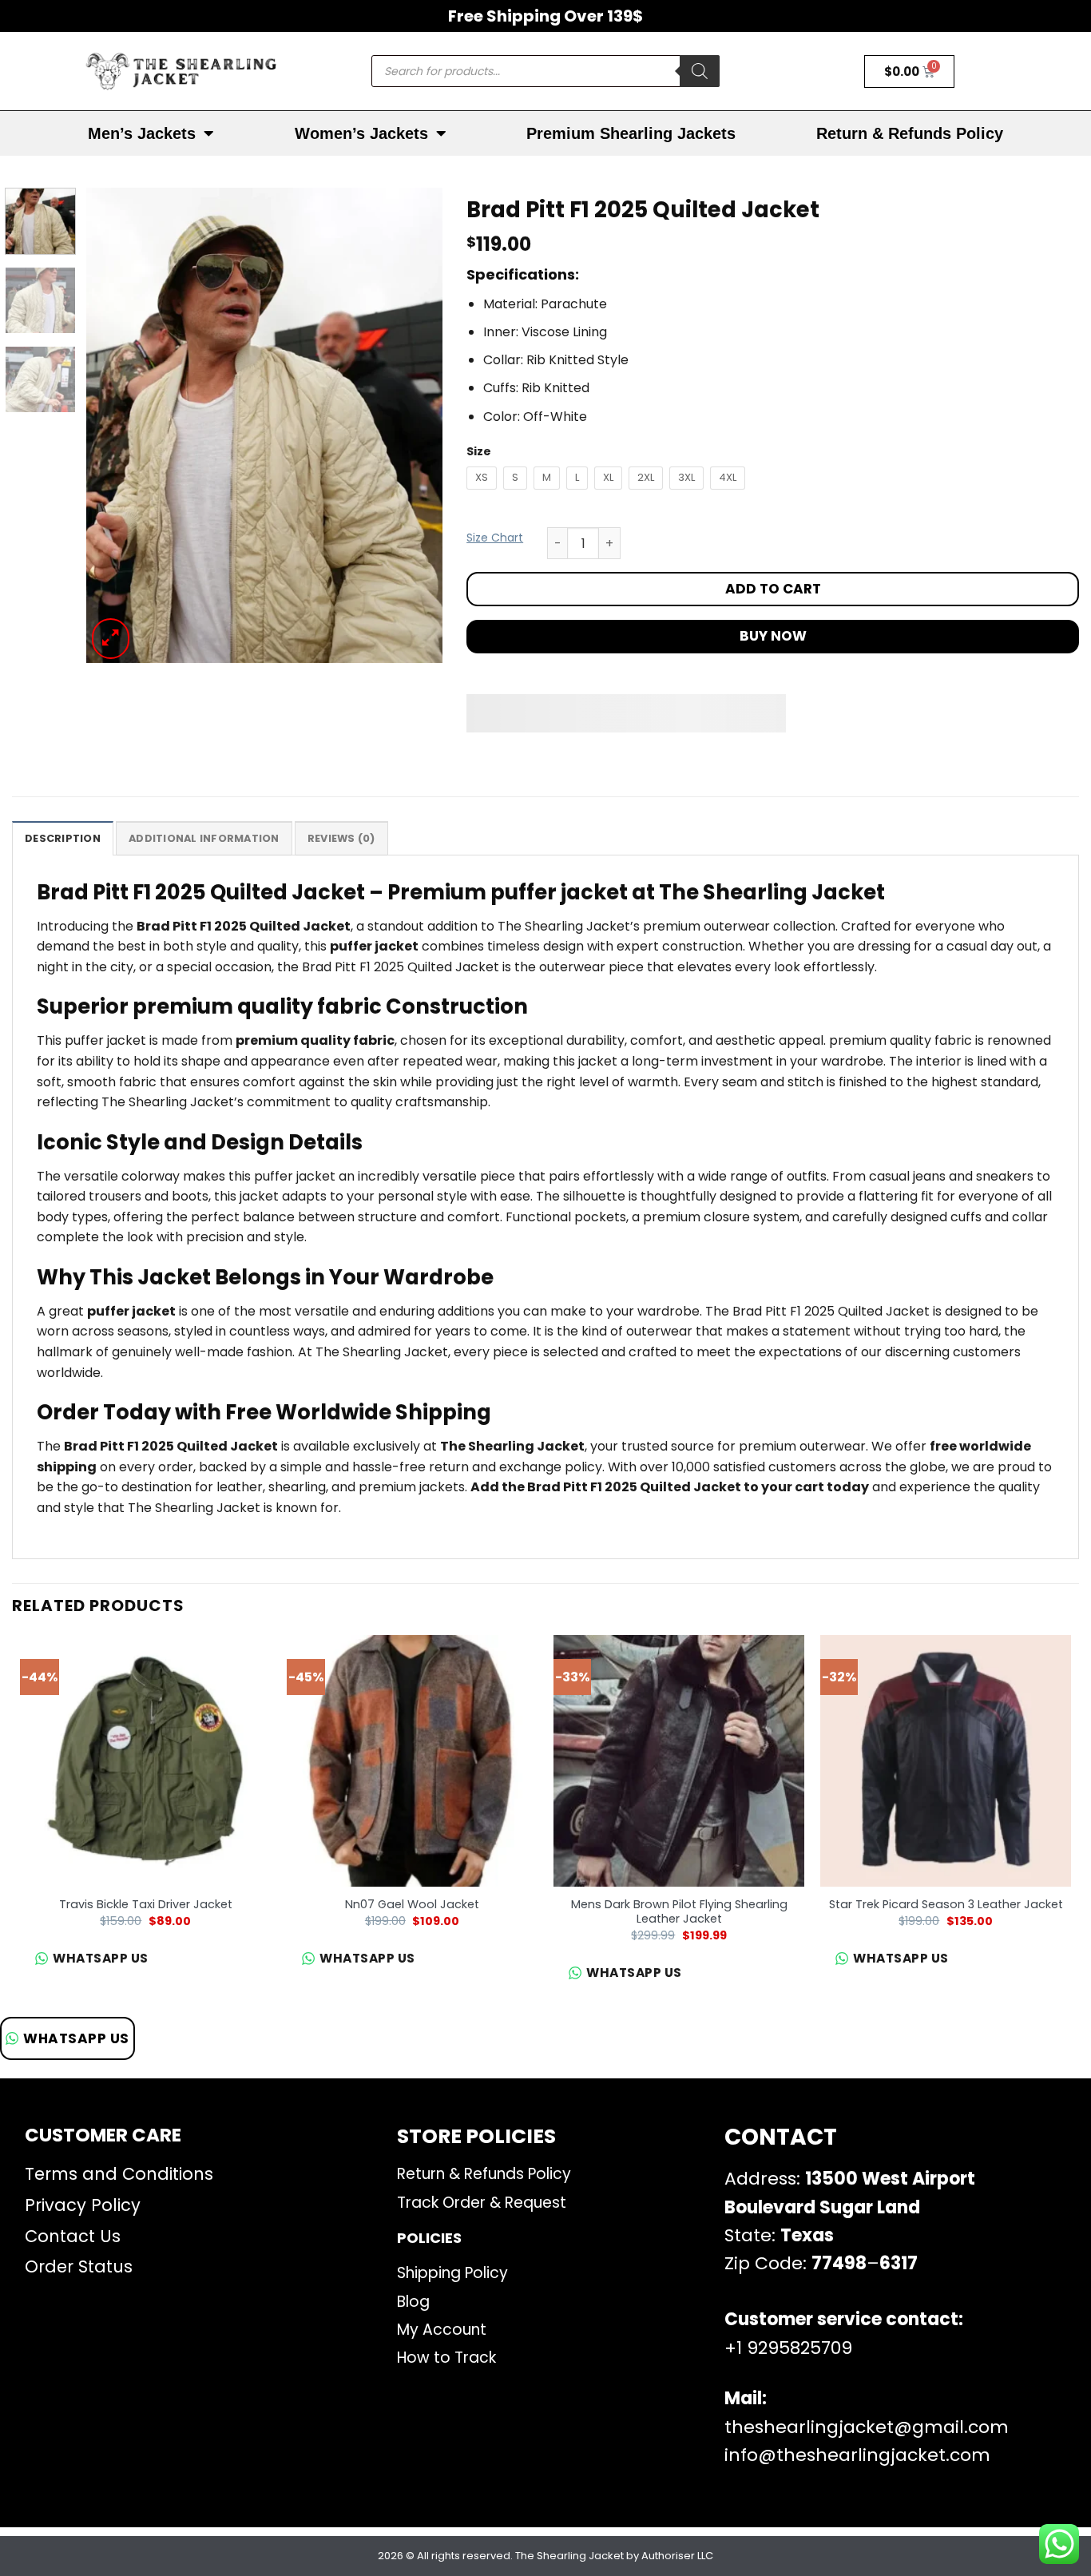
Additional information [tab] (204, 838)
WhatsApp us (76, 2038)
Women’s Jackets (361, 133)
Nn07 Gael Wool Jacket (412, 1905)
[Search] (700, 71)
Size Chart (495, 538)
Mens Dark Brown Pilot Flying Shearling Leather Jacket (679, 1912)
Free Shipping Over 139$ (545, 16)
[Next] (415, 425)
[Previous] (113, 425)
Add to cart (773, 589)
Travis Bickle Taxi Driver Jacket (146, 1905)
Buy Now (773, 636)
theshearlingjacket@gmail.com (867, 2427)
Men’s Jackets (142, 133)
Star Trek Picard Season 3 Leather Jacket (946, 1905)
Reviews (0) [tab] (341, 838)
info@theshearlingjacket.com (857, 2455)
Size (479, 452)
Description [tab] (63, 838)
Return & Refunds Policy (910, 133)
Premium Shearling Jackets (631, 133)
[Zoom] (111, 639)
